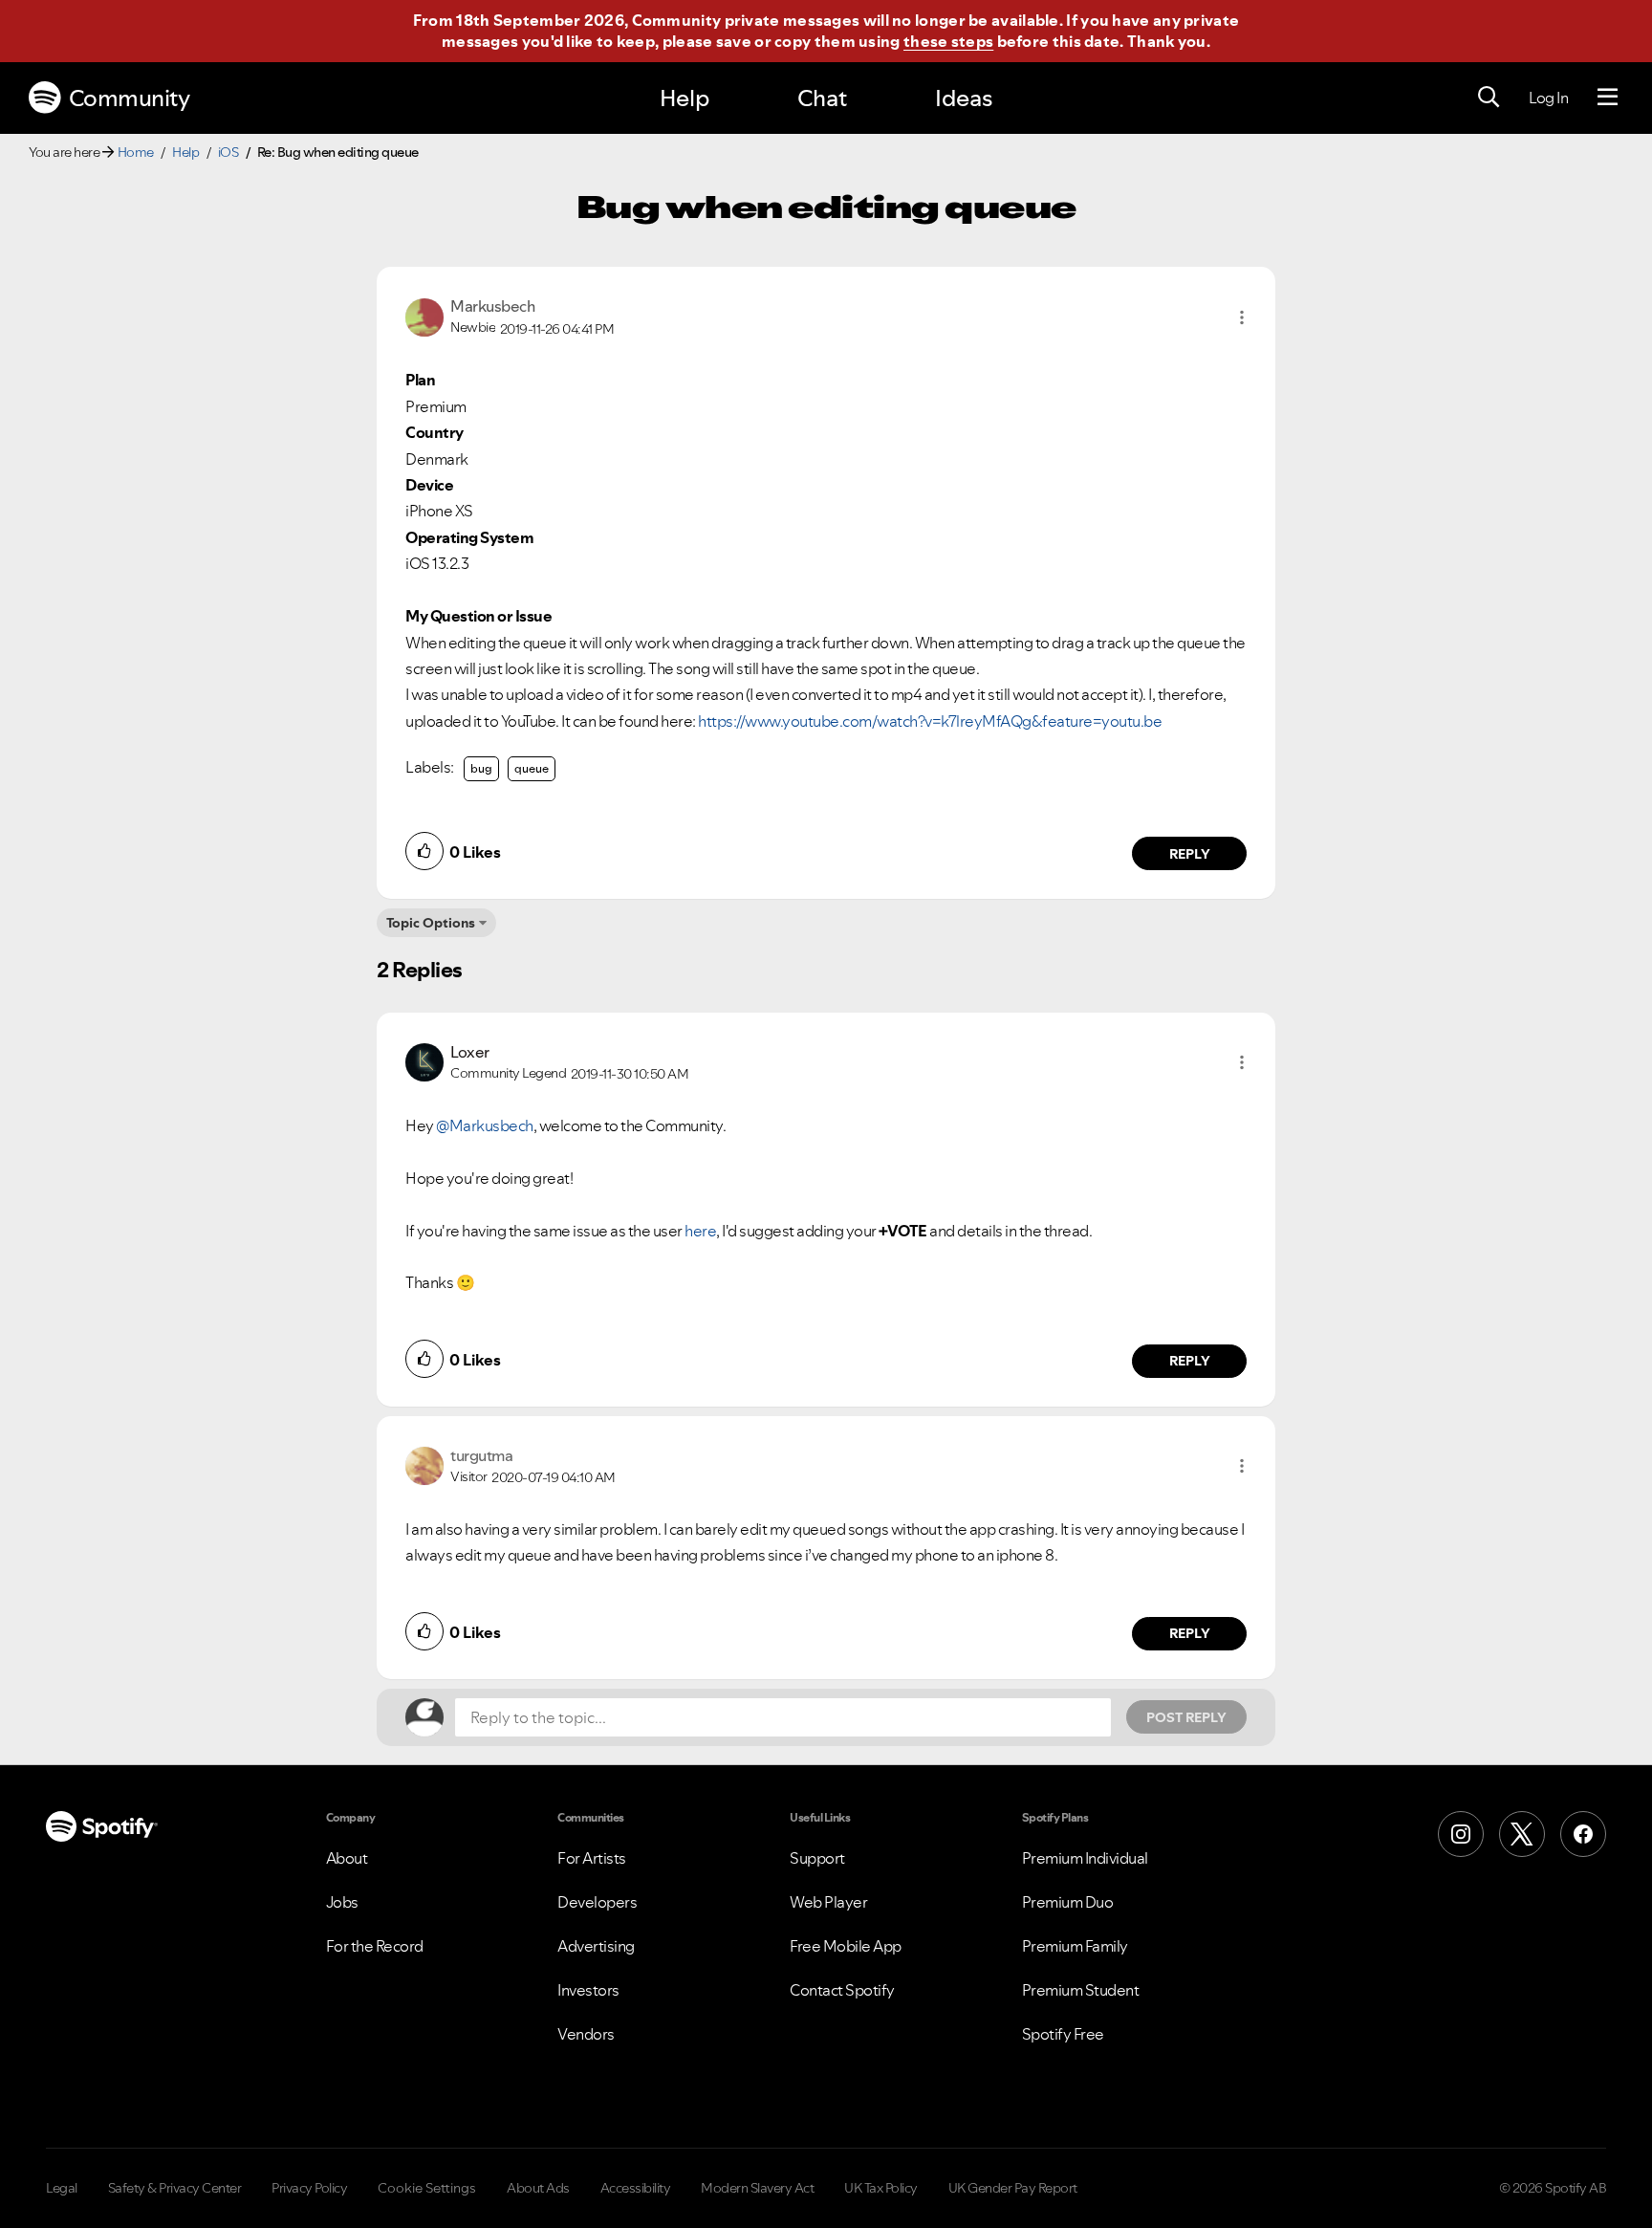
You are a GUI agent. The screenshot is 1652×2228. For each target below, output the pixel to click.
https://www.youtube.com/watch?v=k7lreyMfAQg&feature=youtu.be (930, 721)
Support (817, 1858)
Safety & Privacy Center (175, 2188)
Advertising (596, 1946)
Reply (1190, 854)
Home (136, 152)
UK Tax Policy (881, 2188)
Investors (588, 1990)
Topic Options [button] (431, 923)
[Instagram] (1461, 1834)
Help (685, 98)
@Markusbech (485, 1125)
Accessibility (636, 2188)
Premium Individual (1085, 1858)
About (347, 1858)
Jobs (342, 1902)
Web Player (828, 1902)
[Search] (1489, 98)
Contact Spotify (842, 1990)
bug (481, 768)
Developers (597, 1902)
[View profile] (424, 316)
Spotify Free (1063, 2034)
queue (532, 768)
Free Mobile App (846, 1946)
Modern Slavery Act (757, 2188)
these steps (948, 41)
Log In (1548, 98)
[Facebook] (1583, 1834)
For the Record (375, 1946)
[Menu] (1608, 98)
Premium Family (1075, 1946)
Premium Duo (1068, 1902)
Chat (822, 98)
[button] (1242, 317)
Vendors (586, 2034)
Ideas (964, 98)
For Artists (592, 1858)
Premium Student (1081, 1990)
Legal (62, 2188)
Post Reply (1186, 1717)
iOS (228, 152)
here (700, 1231)
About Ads (538, 2188)
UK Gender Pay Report (1013, 2188)
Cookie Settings (427, 2188)
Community (130, 98)
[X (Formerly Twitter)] (1522, 1834)
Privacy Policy (309, 2188)
